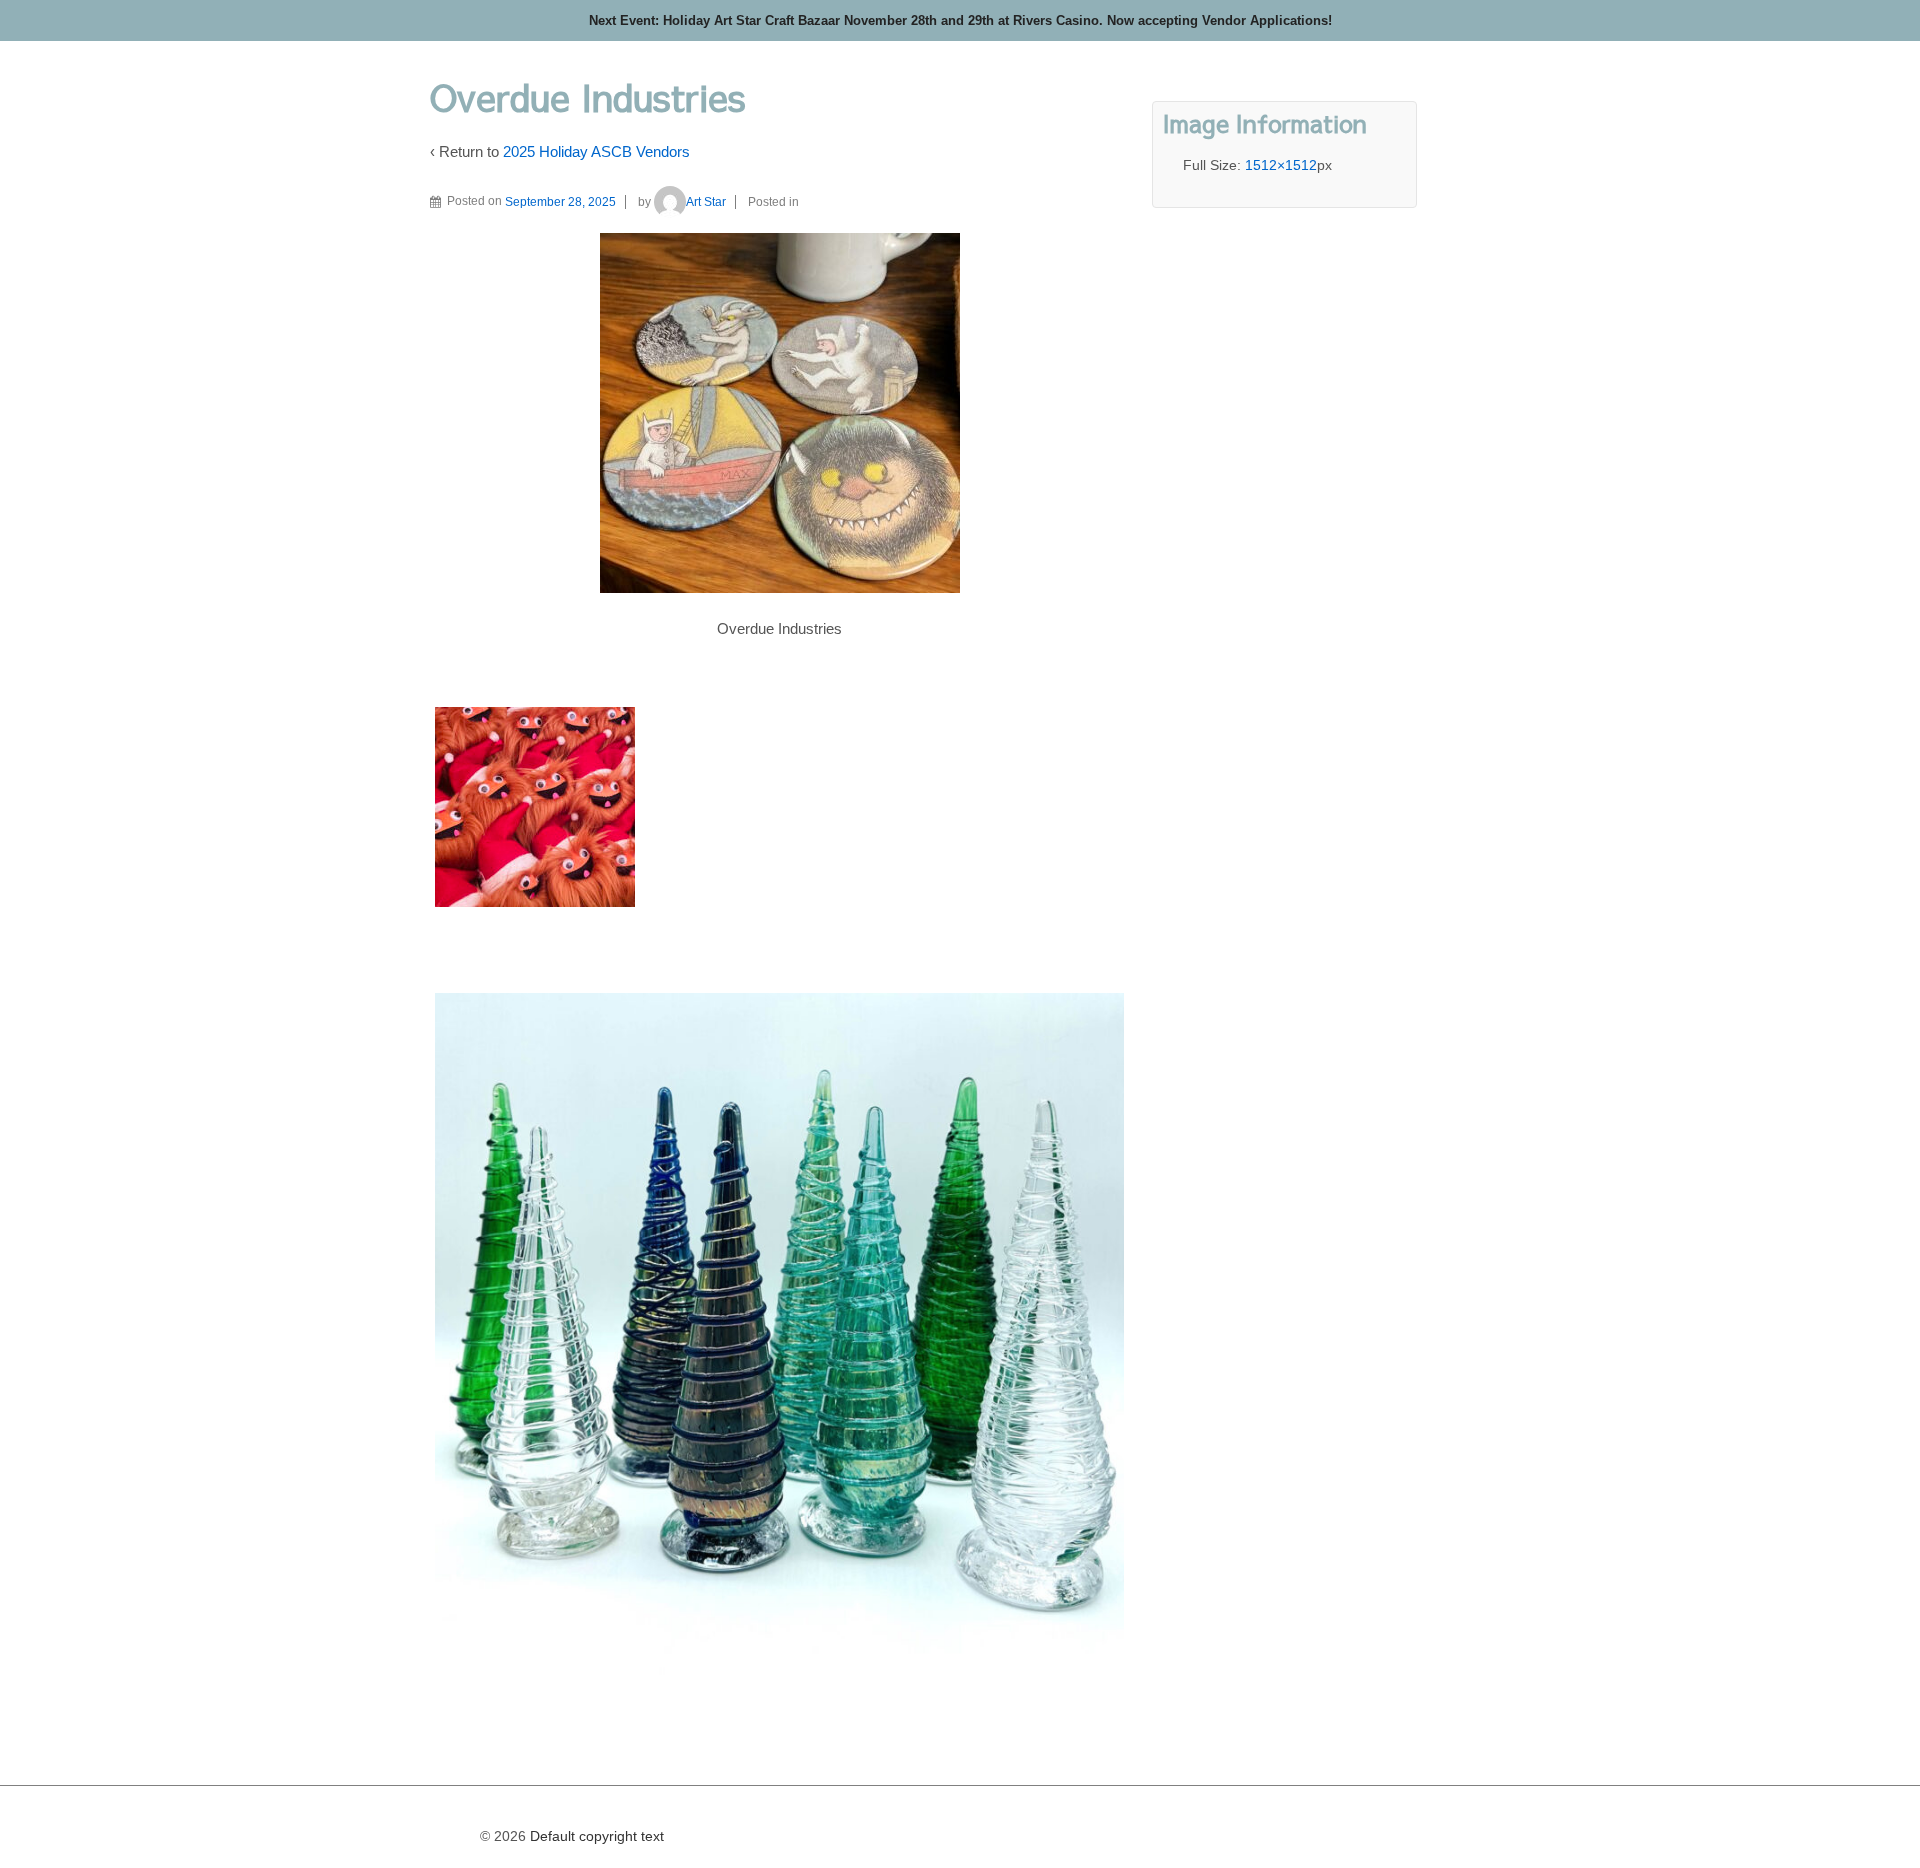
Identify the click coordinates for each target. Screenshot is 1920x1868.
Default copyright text (595, 1836)
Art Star (706, 202)
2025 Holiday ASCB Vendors (596, 151)
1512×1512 (1281, 165)
